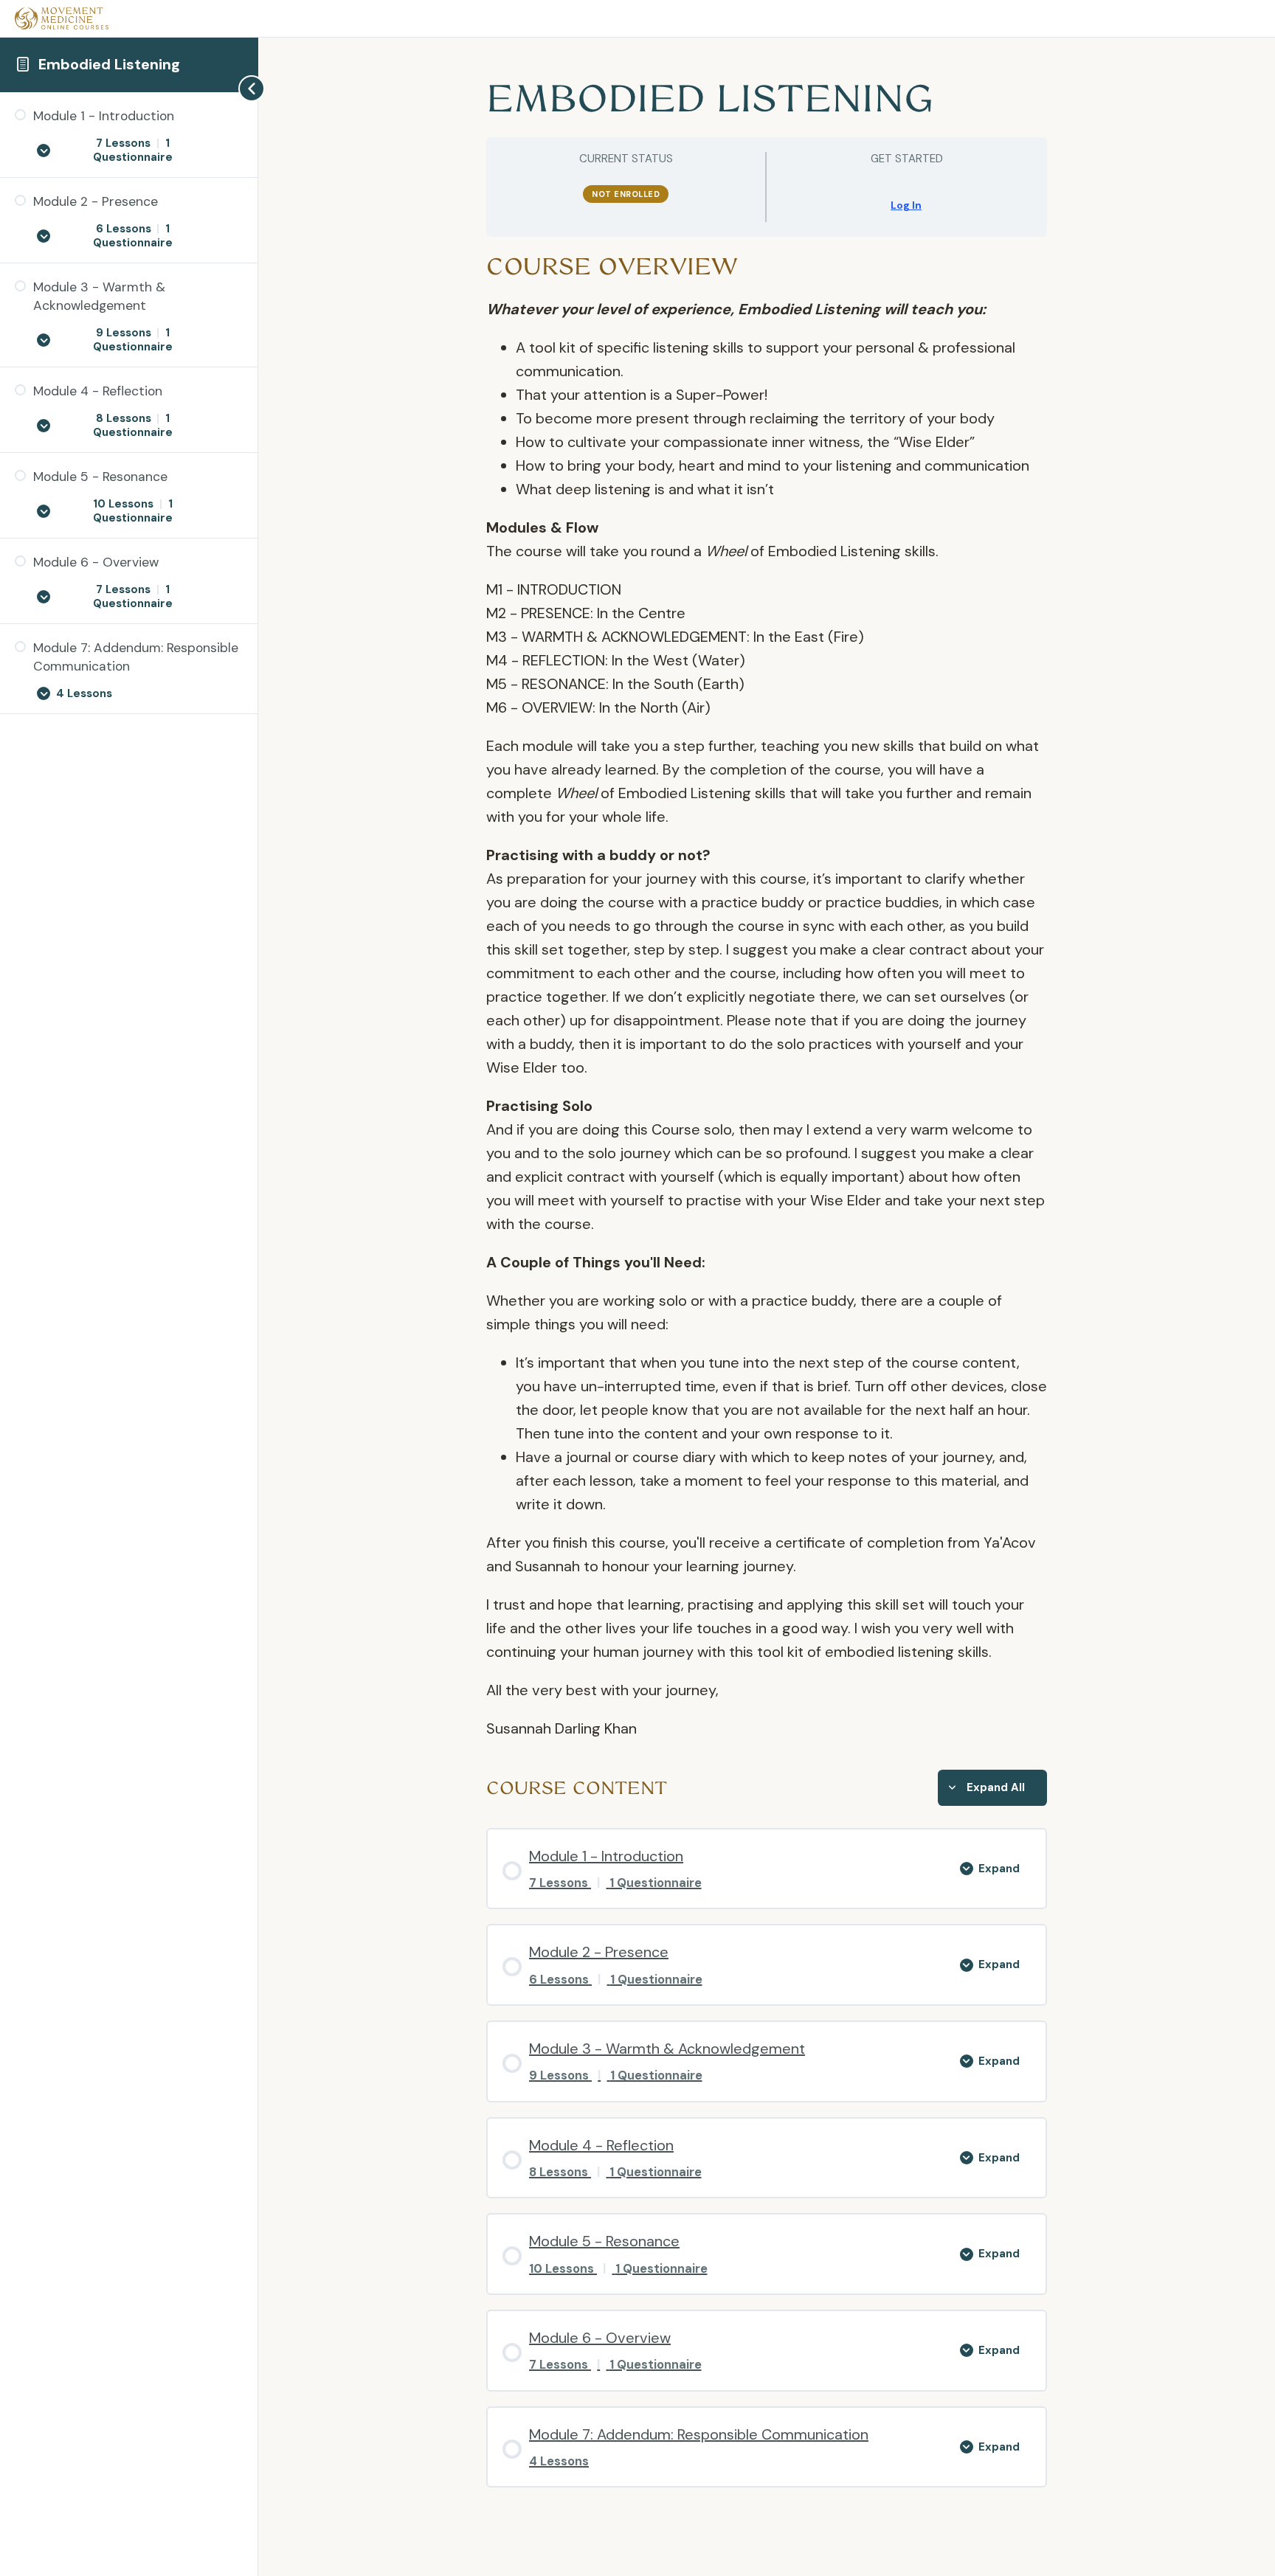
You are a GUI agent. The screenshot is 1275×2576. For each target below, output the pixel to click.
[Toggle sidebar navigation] (235, 88)
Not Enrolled (626, 194)
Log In (906, 205)
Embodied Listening (109, 64)
